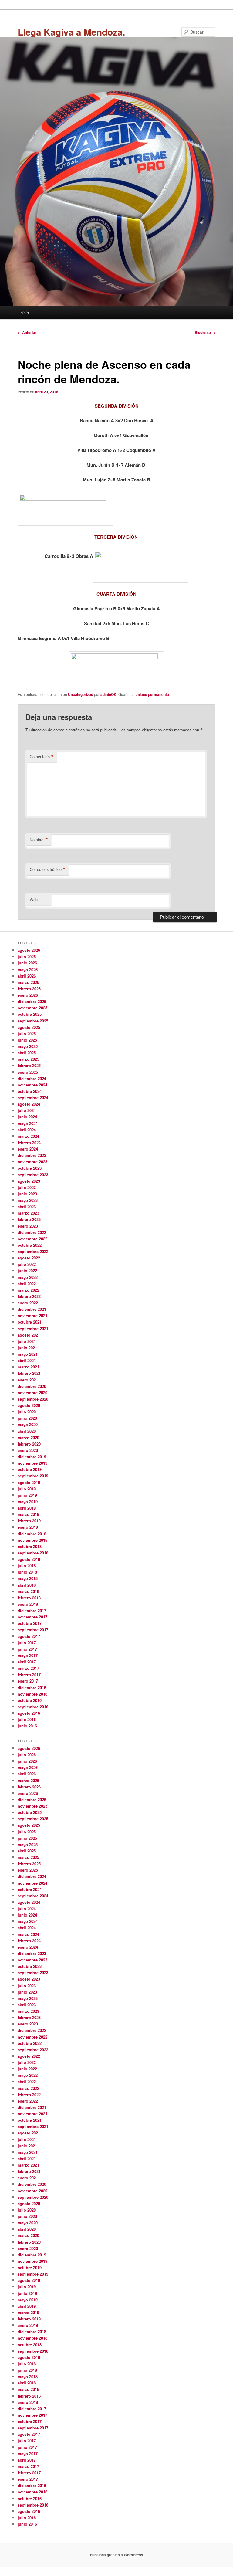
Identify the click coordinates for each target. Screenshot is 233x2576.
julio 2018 (27, 1566)
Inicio (24, 312)
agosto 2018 (29, 1559)
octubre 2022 (30, 1245)
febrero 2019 (29, 1521)
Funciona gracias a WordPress (117, 2555)
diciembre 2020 (32, 1386)
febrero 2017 (29, 1674)
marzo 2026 (28, 982)
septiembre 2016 (33, 1707)
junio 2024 (27, 1117)
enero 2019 (28, 1527)
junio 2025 (27, 1040)
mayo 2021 (28, 1354)
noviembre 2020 (32, 1393)
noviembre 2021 (32, 1315)
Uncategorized (81, 694)
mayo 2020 (28, 1424)
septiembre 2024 (33, 1098)
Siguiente (205, 332)
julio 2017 (27, 1643)
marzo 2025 (28, 1059)
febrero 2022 (29, 1296)
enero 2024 (28, 1149)
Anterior (27, 332)
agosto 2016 (29, 1713)
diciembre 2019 (32, 1457)
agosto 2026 (29, 950)
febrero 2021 (29, 1373)
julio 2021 (27, 1341)
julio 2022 (27, 1264)
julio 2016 (27, 1719)
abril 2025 (27, 1053)
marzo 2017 (28, 1668)
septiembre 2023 (33, 1175)
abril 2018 (27, 1585)
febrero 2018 (29, 1598)
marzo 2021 (28, 1367)
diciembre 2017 (32, 1610)
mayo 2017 (28, 1655)
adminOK (108, 694)
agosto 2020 (29, 1405)
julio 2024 (27, 1110)
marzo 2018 (28, 1591)
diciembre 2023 (32, 1155)
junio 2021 (27, 1348)
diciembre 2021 (32, 1309)
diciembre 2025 (32, 1001)
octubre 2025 (30, 1014)
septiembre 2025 (33, 1021)
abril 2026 (27, 976)
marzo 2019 (28, 1514)
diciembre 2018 (32, 1534)
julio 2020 (27, 1412)
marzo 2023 (28, 1213)
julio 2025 (27, 1034)
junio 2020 (27, 1418)
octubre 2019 (30, 1469)
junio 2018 (27, 1572)
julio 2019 (27, 1489)
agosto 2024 (29, 1104)
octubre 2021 (30, 1322)
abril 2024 (27, 1130)
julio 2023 (27, 1187)
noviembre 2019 (32, 1463)
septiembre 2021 (33, 1329)
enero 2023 (28, 1226)
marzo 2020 (28, 1437)
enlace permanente (152, 694)
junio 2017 (27, 1649)
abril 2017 (27, 1662)
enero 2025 (28, 1072)
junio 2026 (27, 963)
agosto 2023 (29, 1181)
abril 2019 (27, 1508)
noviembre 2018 (32, 1540)
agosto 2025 (29, 1027)
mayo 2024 (28, 1123)
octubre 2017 (30, 1623)
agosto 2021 (29, 1335)
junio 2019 (27, 1495)
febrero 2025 (29, 1065)
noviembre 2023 (32, 1162)
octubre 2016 (30, 1700)
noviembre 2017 (32, 1617)
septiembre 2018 (33, 1553)
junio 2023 (27, 1194)
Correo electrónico (48, 869)
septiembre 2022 (33, 1251)
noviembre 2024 (32, 1085)
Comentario (42, 757)
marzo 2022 (28, 1290)
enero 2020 (28, 1450)
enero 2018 (28, 1604)
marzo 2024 (28, 1136)
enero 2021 (28, 1380)
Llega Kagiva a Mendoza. (71, 32)
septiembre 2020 (33, 1399)
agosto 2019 (29, 1482)
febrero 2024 (29, 1142)
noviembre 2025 (32, 1008)
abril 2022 (27, 1284)
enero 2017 (28, 1681)
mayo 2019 (28, 1502)
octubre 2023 (30, 1168)
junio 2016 (27, 1726)
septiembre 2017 (33, 1630)
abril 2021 (27, 1360)
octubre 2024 (30, 1091)
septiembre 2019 (33, 1476)
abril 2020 (27, 1431)
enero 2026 (28, 995)
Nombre (39, 840)
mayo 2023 (28, 1200)
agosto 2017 (29, 1636)
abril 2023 (27, 1207)
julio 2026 (27, 956)
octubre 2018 (30, 1546)
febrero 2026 (29, 989)
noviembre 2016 (32, 1694)
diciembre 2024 (32, 1078)
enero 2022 (28, 1303)
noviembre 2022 (32, 1239)
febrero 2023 (29, 1219)
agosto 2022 (29, 1258)
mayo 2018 (28, 1578)
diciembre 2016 (32, 1688)
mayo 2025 (28, 1046)
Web (34, 899)
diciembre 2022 (32, 1232)
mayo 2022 (28, 1277)
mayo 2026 (28, 969)
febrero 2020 (29, 1444)
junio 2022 (27, 1271)
